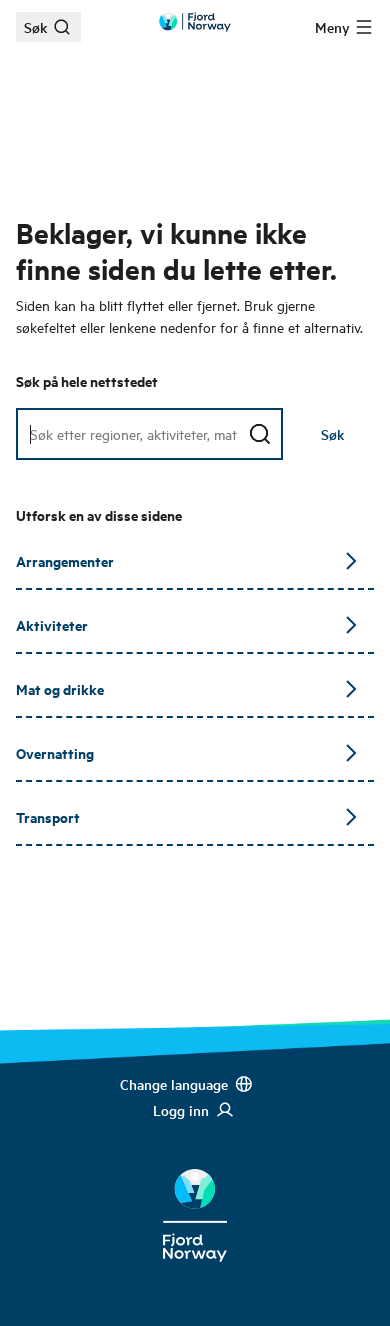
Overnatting (55, 752)
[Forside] (195, 1200)
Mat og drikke (60, 688)
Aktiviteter (52, 624)
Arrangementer (65, 560)
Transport (48, 816)
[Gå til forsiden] (195, 22)
